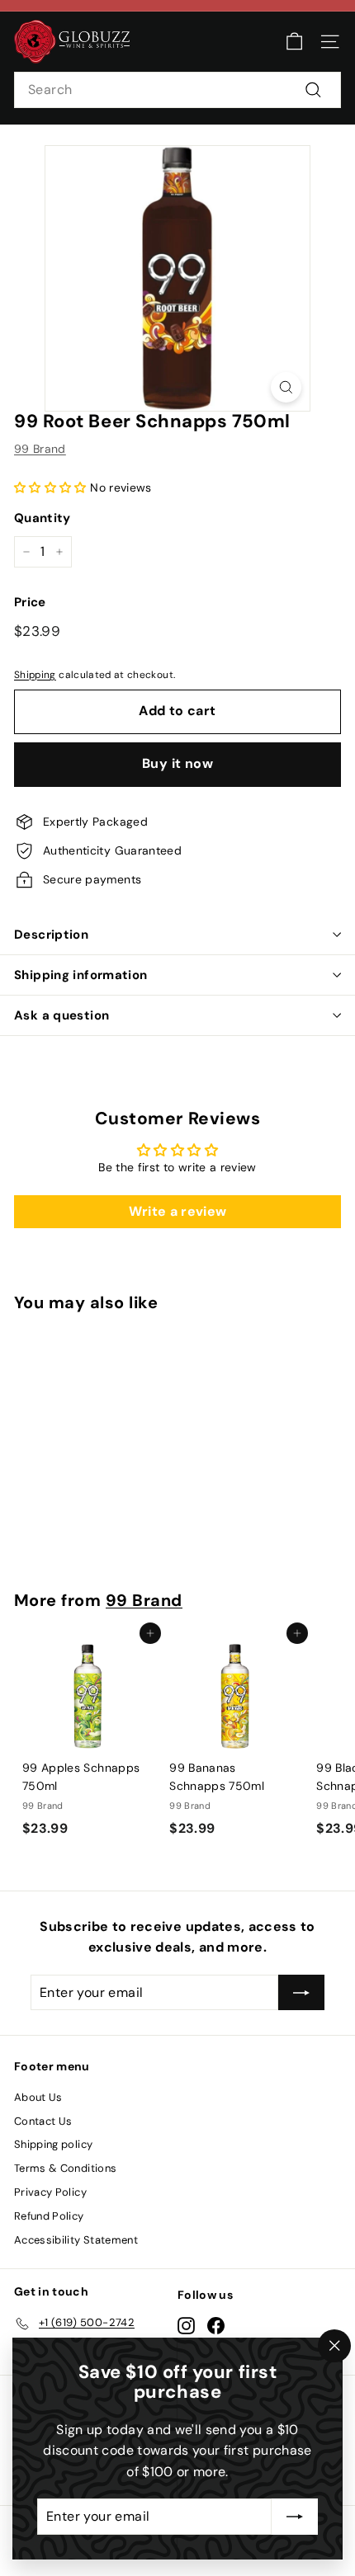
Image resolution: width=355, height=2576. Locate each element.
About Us (38, 2097)
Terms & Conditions (65, 2168)
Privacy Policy (50, 2192)
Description (51, 935)
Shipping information (81, 975)
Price (30, 602)
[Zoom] (286, 387)
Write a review (178, 1211)
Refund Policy (49, 2216)
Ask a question (62, 1015)
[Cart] (294, 42)
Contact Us (43, 2121)
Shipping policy (53, 2144)
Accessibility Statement (76, 2240)
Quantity (43, 518)
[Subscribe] (295, 2517)
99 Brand (40, 449)
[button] (50, 487)
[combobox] (177, 90)
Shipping (35, 675)
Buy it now (177, 763)
